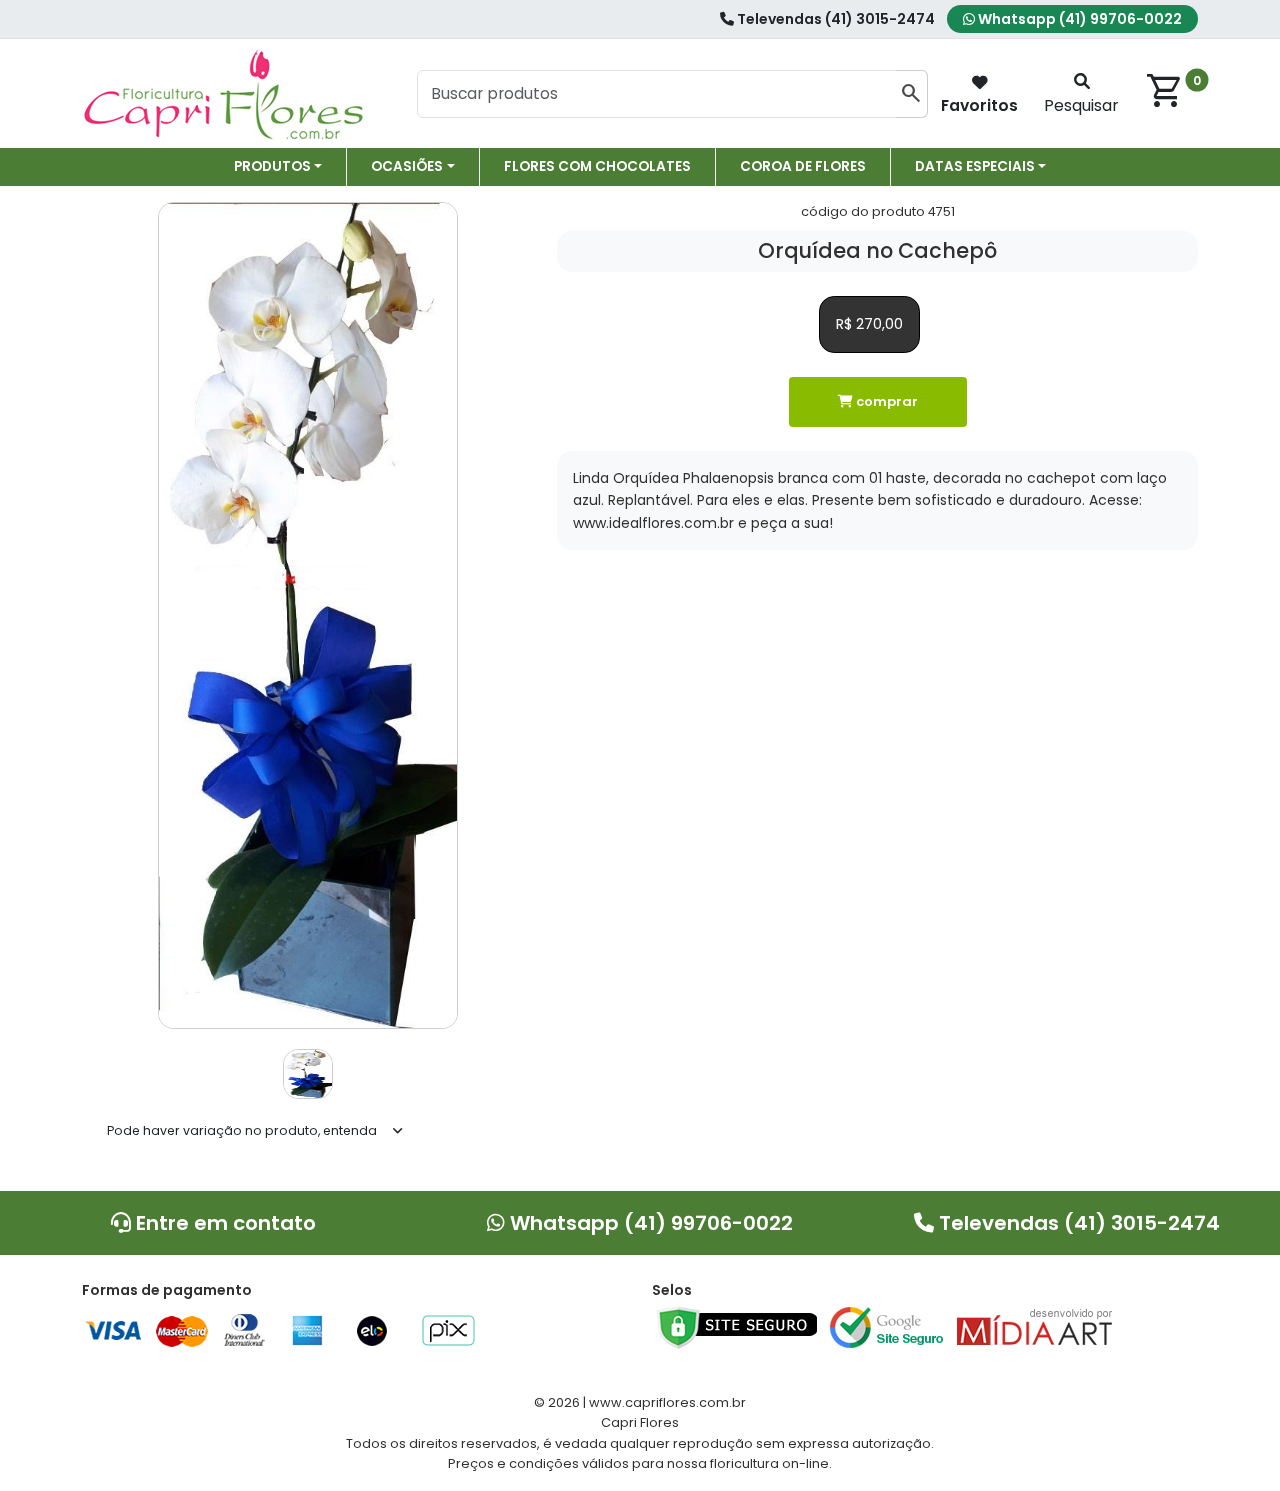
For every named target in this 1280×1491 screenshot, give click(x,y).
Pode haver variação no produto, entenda (242, 1130)
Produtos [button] (272, 166)
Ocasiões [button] (407, 166)
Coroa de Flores (803, 166)
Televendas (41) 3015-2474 (834, 19)
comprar (885, 401)
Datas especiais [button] (975, 166)
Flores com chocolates (597, 166)
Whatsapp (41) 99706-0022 (1078, 19)
